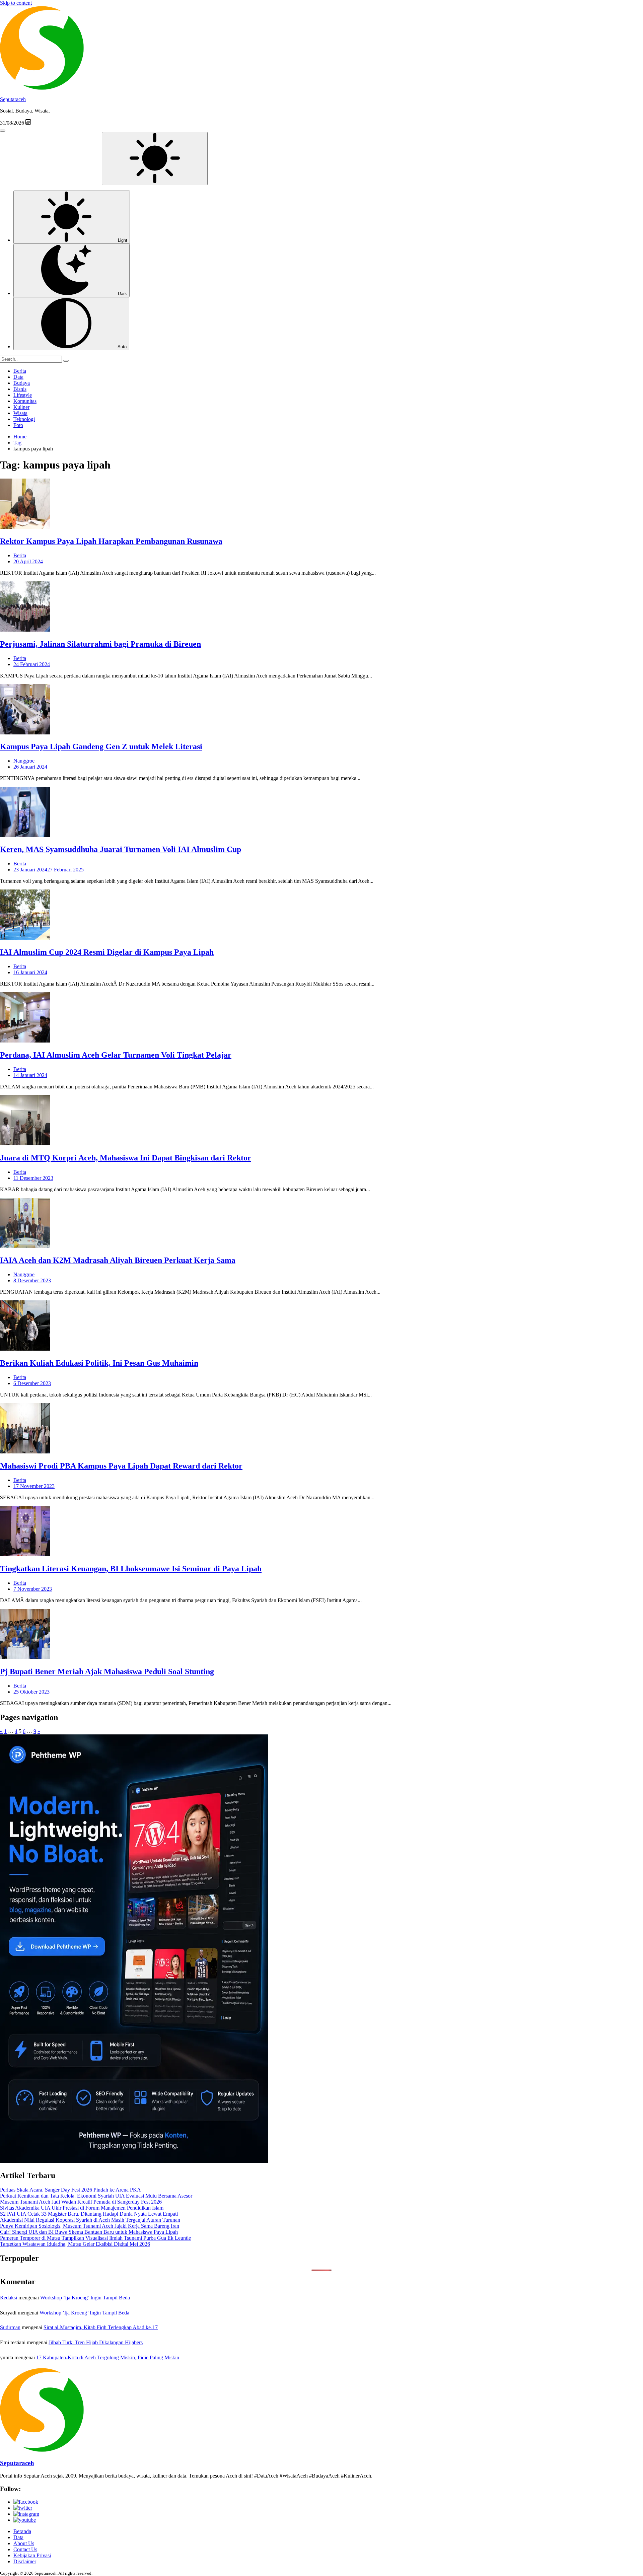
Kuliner (21, 407)
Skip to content (16, 3)
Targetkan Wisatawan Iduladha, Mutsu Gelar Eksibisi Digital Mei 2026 (75, 2244)
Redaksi (9, 2298)
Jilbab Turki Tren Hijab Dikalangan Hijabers (96, 2342)
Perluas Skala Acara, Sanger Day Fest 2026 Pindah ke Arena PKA (70, 2190)
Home (20, 437)
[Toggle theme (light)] (155, 159)
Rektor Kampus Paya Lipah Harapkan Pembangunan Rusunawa (111, 541)
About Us (24, 2543)
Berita (20, 371)
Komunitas (25, 401)
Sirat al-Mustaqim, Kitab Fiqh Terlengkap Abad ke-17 (101, 2327)
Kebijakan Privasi (32, 2555)
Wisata (20, 413)
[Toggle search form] (3, 131)
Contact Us (25, 2549)
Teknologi (24, 419)
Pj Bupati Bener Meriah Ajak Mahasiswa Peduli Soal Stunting (107, 1671)
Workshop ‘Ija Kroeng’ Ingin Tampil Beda (85, 2298)
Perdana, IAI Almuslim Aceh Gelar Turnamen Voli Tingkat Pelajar (116, 1055)
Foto (18, 425)
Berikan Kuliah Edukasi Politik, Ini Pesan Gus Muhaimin (99, 1363)
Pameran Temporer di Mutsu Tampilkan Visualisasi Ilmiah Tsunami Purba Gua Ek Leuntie (95, 2238)
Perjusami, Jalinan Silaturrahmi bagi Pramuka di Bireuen (100, 644)
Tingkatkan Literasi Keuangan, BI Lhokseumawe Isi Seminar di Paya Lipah (131, 1569)
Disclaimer (25, 2561)
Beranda (22, 2531)
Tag (17, 443)
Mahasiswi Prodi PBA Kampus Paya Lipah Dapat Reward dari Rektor (121, 1466)
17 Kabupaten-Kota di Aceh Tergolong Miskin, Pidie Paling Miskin (108, 2357)
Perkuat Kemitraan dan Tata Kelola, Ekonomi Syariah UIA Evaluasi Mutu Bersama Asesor (96, 2196)
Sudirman (10, 2327)
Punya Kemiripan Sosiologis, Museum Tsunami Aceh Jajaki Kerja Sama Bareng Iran (90, 2226)
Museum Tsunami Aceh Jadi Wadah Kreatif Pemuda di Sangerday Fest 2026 (81, 2202)
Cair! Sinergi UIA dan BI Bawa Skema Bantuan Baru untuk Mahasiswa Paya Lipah (89, 2232)
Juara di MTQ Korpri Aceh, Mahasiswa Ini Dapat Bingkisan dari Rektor (126, 1158)
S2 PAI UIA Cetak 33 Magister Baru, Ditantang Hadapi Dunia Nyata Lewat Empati (89, 2214)
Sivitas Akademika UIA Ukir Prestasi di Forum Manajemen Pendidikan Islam (82, 2208)
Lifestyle (23, 395)
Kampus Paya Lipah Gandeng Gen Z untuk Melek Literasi (101, 746)
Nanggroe (24, 761)
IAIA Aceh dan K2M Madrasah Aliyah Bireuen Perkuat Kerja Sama (118, 1260)
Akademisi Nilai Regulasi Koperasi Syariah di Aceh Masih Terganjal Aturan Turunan (90, 2220)
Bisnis (20, 389)
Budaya (22, 383)
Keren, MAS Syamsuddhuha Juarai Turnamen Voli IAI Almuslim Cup (121, 849)
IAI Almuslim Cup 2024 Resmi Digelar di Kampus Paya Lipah (107, 952)
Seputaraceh (13, 99)
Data (18, 377)
